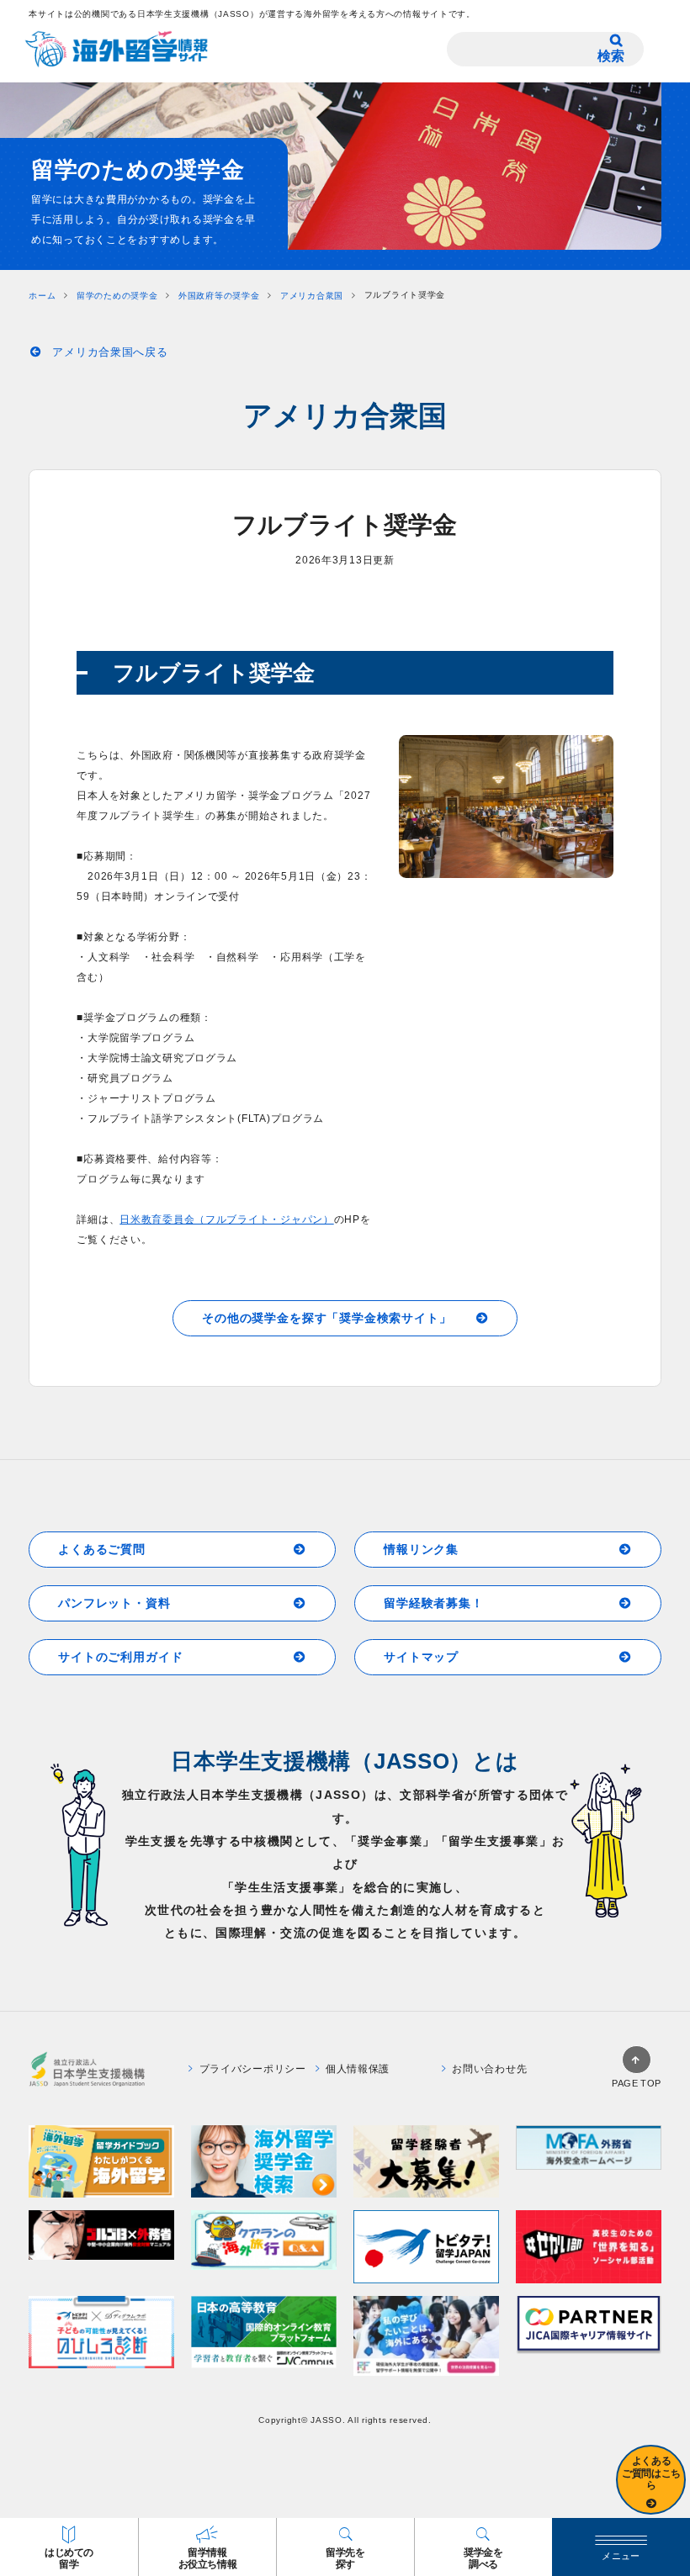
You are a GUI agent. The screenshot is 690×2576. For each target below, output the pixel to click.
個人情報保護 (358, 2069)
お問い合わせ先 (489, 2069)
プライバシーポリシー (253, 2069)
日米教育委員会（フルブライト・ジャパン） (226, 1219)
